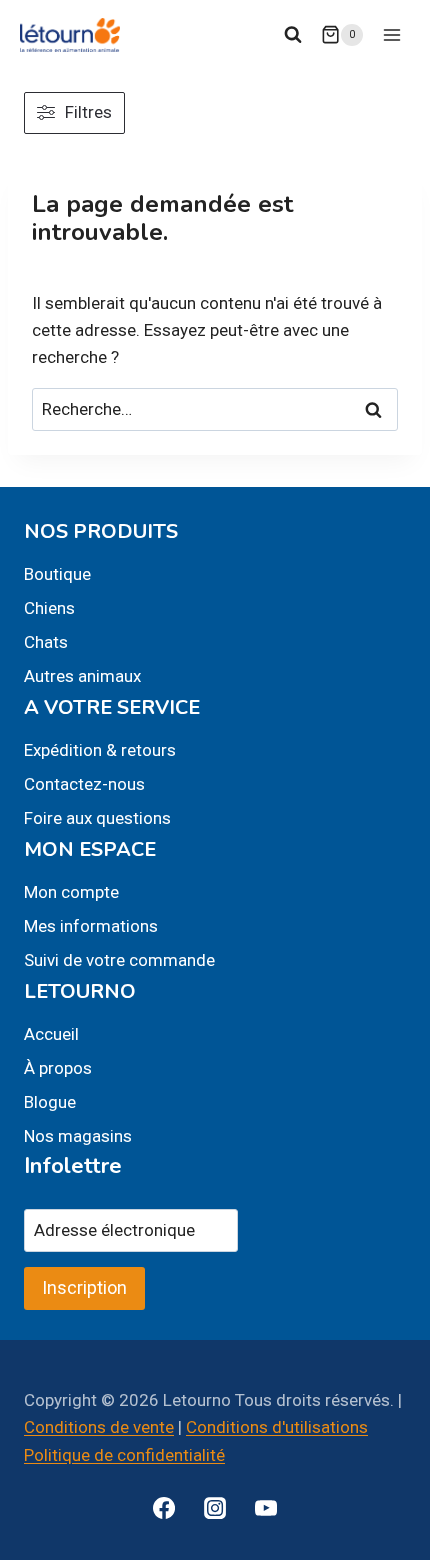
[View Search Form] (293, 35)
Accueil (51, 1034)
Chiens (49, 608)
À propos (58, 1068)
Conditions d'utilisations (277, 1427)
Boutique (57, 574)
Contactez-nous (84, 784)
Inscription (84, 1287)
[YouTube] (266, 1508)
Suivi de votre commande (119, 960)
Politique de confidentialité (124, 1455)
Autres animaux (82, 676)
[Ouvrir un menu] (391, 34)
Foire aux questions (97, 818)
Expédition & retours (100, 750)
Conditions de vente (99, 1427)
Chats (46, 642)
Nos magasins (78, 1136)
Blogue (50, 1102)
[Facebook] (164, 1508)
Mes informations (91, 926)
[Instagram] (215, 1508)
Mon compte (71, 892)
